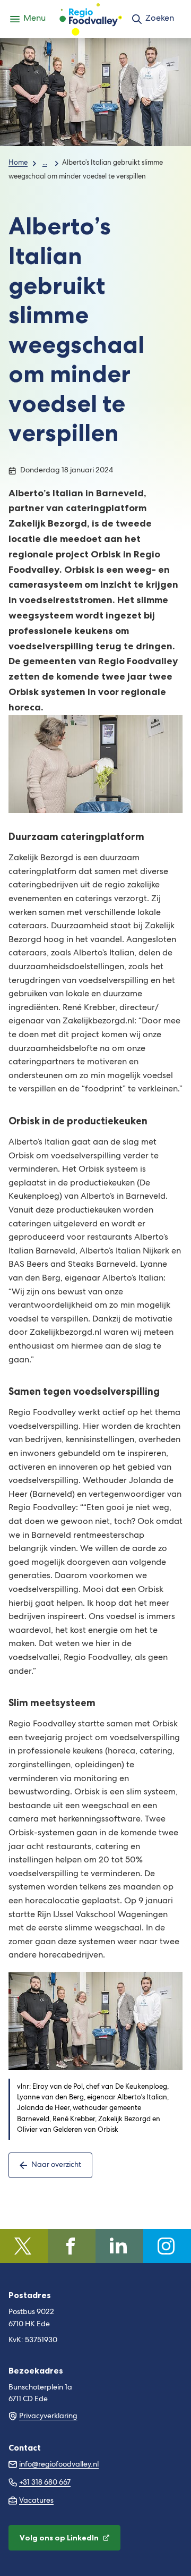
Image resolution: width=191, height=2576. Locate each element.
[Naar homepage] (91, 19)
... (45, 163)
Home (18, 163)
